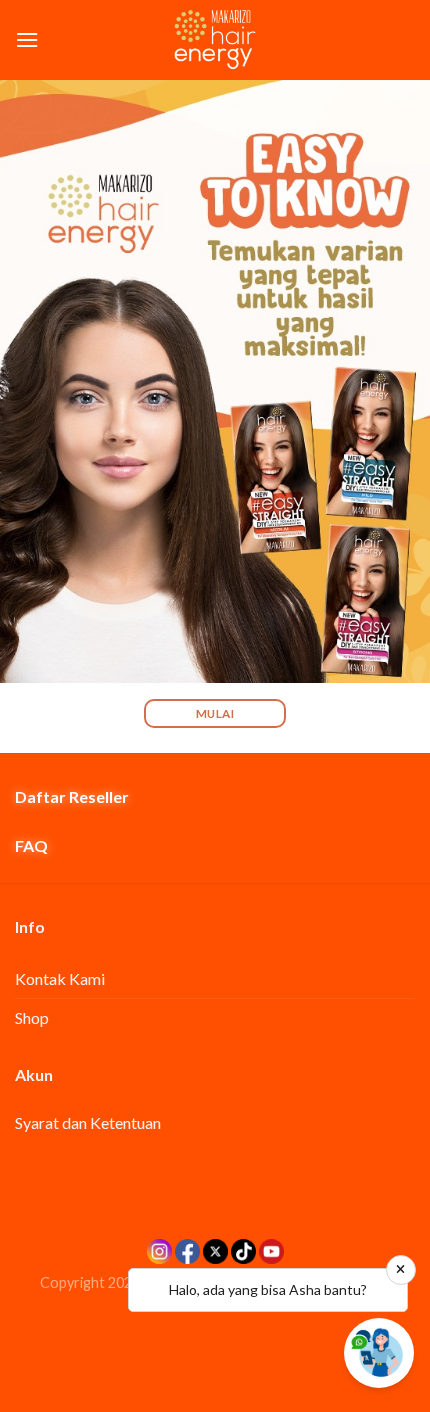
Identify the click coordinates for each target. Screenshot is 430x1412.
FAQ (31, 845)
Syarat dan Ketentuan (88, 1122)
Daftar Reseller (72, 796)
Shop (32, 1017)
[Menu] (27, 39)
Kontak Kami (60, 978)
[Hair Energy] (215, 40)
